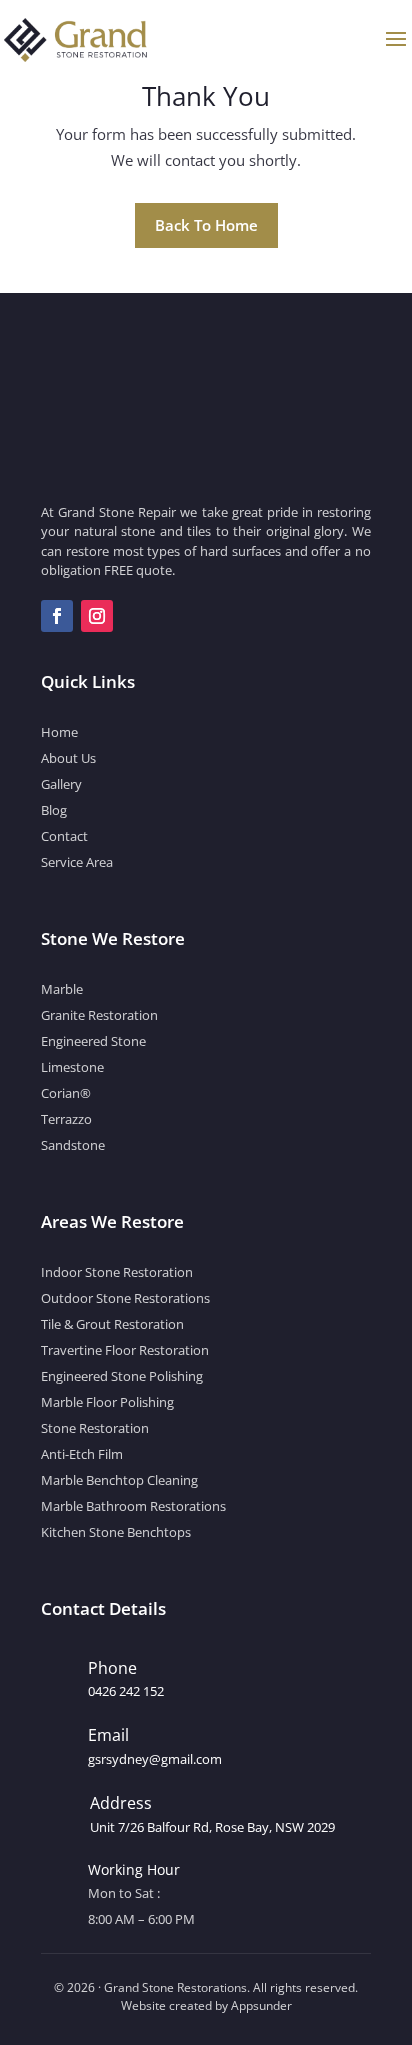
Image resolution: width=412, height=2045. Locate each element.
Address (121, 1803)
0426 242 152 (126, 1691)
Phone (112, 1668)
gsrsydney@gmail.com (155, 1759)
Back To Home (206, 225)
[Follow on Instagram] (97, 616)
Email (108, 1735)
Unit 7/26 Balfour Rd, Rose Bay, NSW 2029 (212, 1827)
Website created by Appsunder (206, 2005)
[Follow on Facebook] (57, 616)
